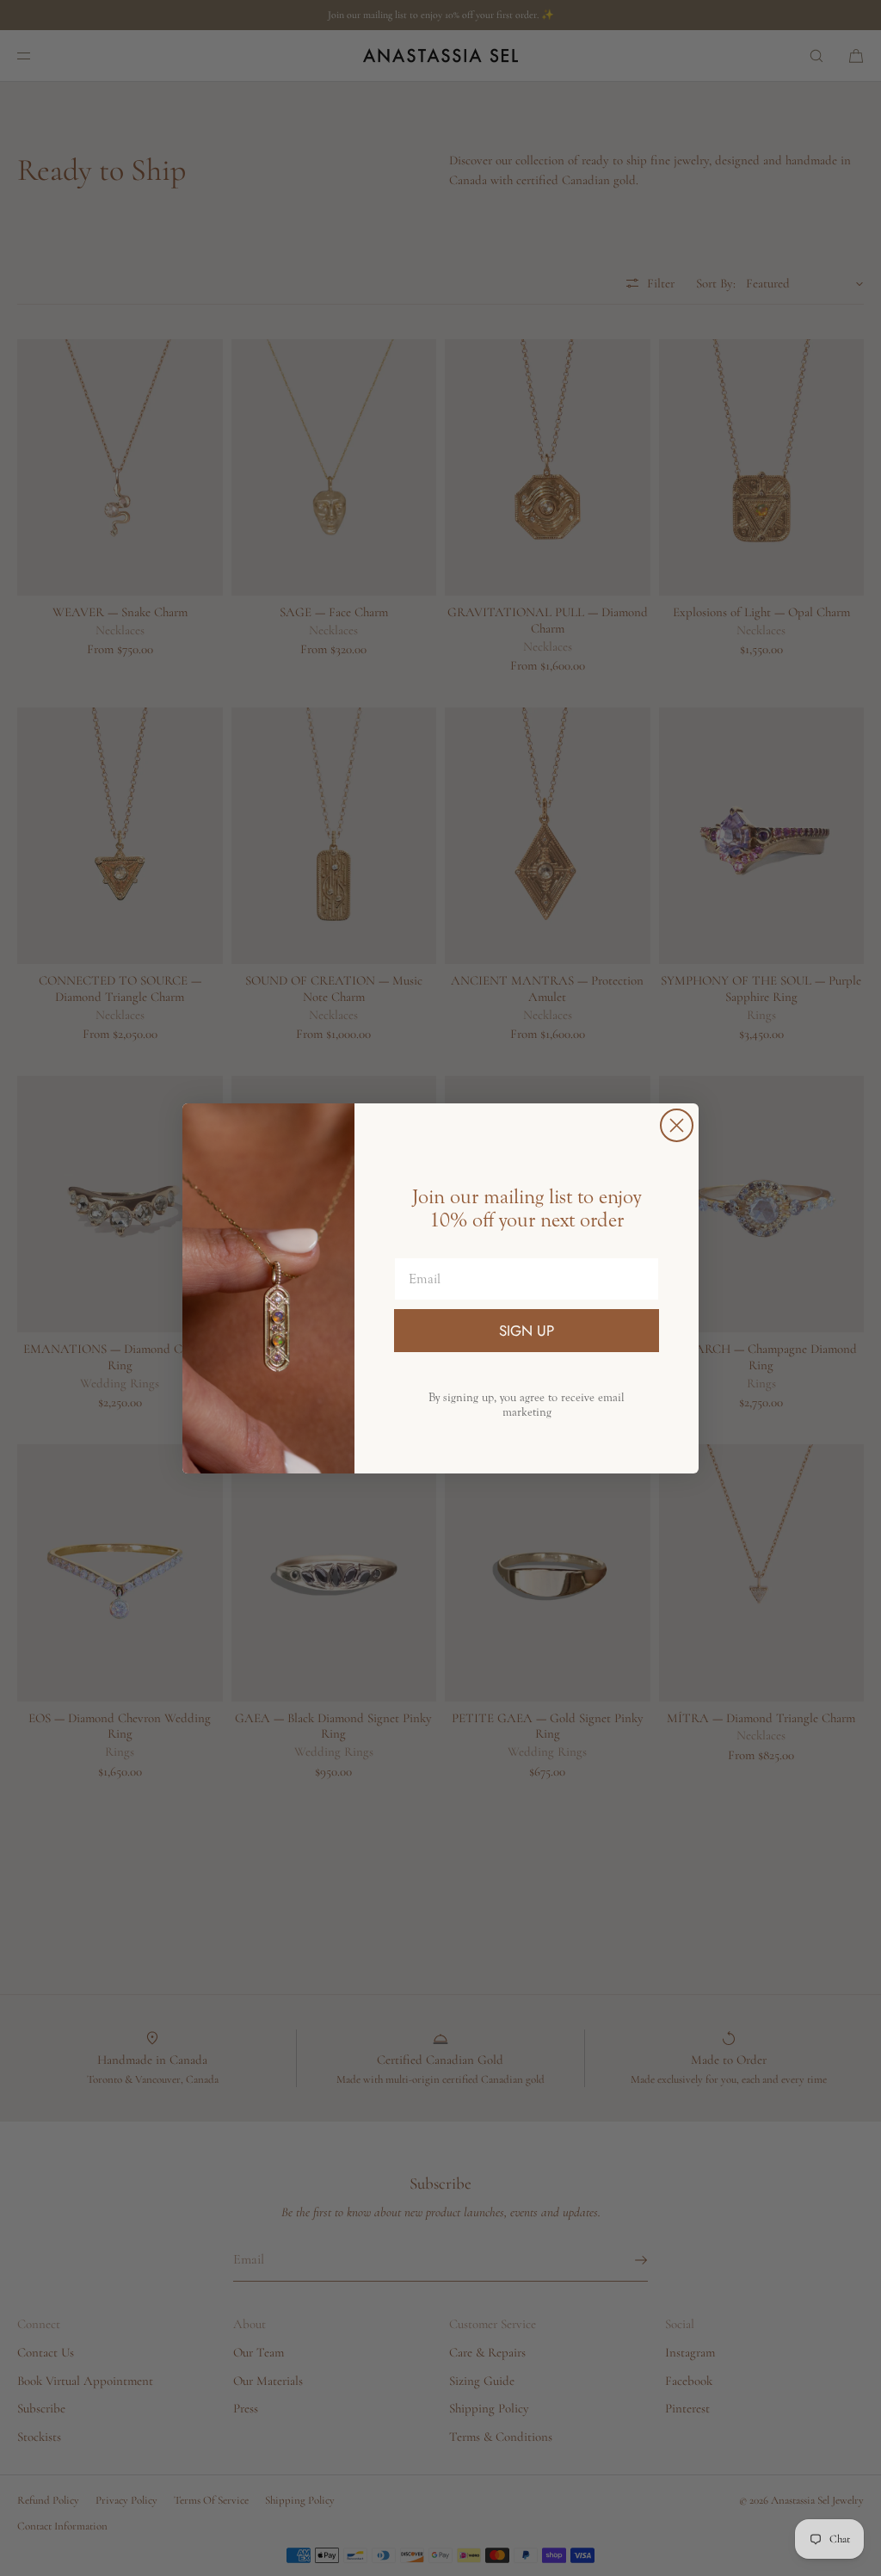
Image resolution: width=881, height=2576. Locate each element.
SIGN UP (527, 1331)
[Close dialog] (677, 1125)
